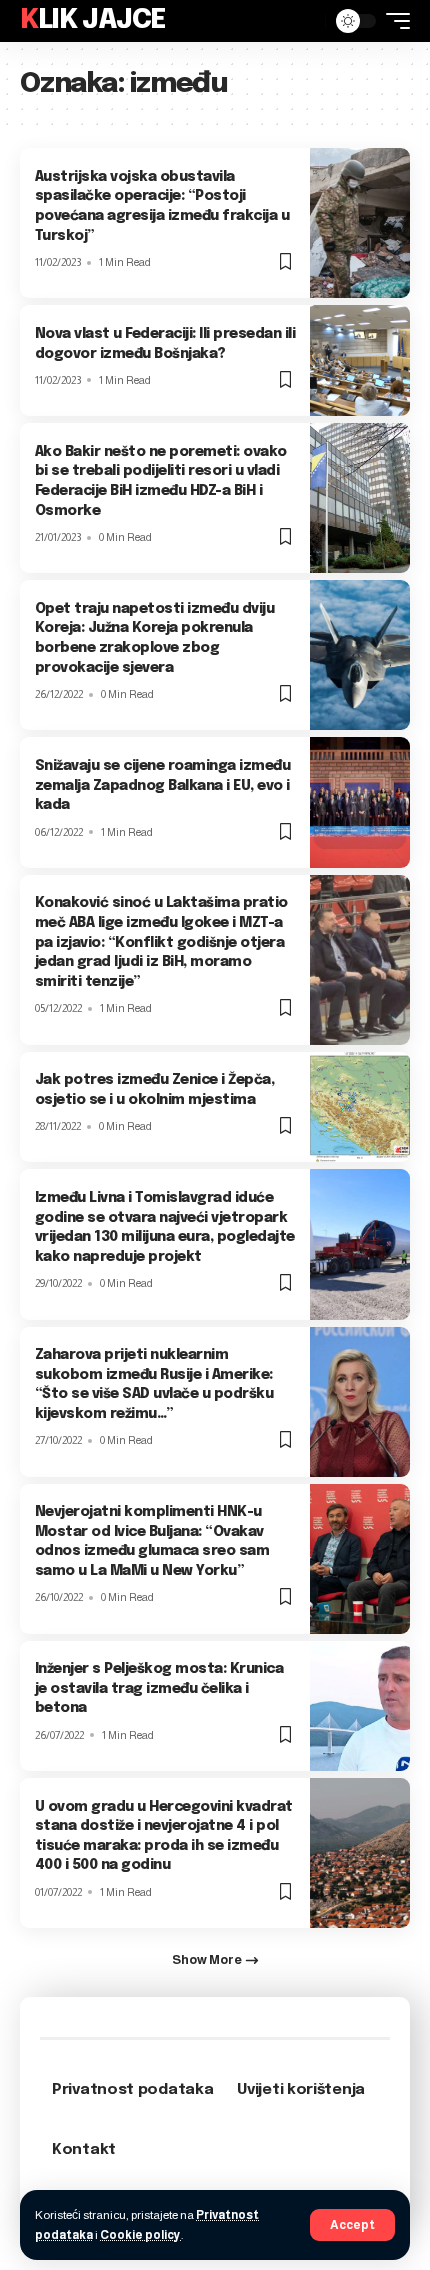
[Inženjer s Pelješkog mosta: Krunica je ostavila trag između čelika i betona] (360, 1706)
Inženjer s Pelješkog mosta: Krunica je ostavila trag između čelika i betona (159, 1688)
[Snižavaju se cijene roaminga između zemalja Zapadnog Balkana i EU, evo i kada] (360, 802)
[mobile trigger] (393, 21)
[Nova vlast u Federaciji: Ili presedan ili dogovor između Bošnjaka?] (360, 360)
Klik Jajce (93, 20)
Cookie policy (140, 2235)
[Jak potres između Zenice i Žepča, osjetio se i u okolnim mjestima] (360, 1107)
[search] (305, 21)
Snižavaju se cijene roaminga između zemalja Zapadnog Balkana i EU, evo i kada (163, 785)
